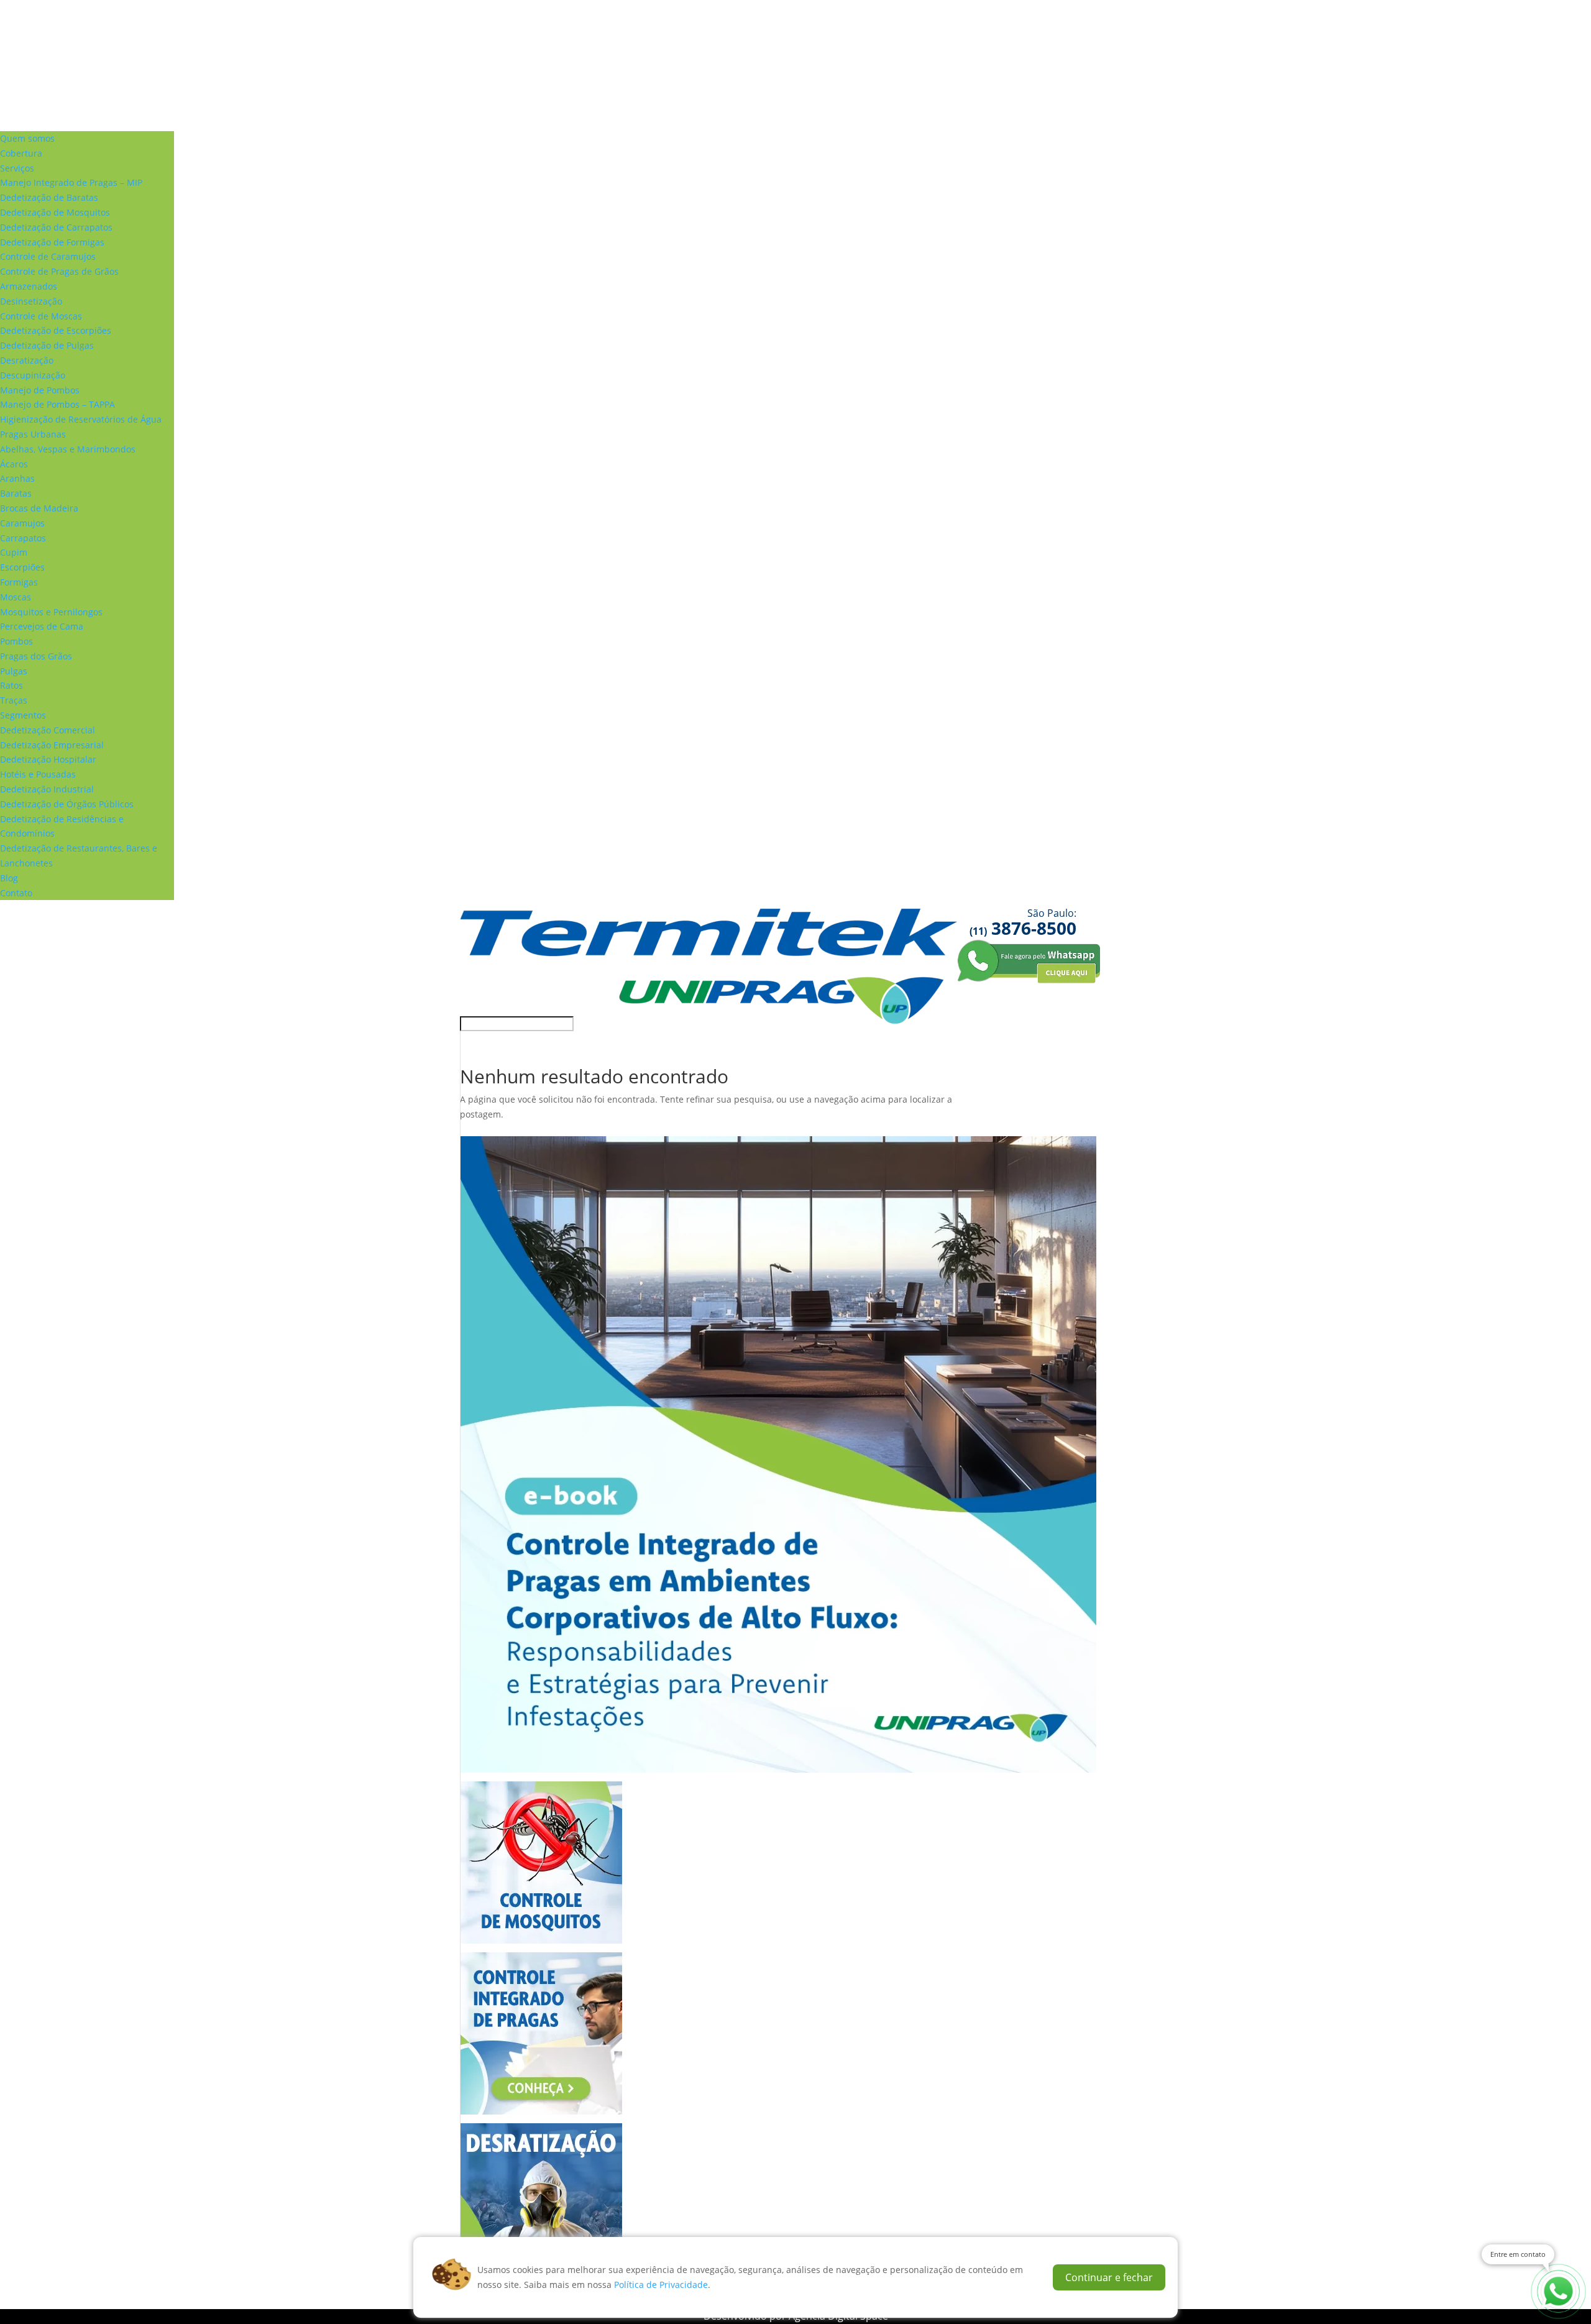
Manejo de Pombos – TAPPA (57, 404)
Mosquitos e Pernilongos (51, 612)
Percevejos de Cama (42, 626)
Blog (9, 878)
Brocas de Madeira (39, 508)
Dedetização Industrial (47, 789)
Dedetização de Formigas (52, 242)
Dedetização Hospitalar (48, 759)
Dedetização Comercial (48, 730)
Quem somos (27, 138)
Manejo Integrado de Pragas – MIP (71, 182)
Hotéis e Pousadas (38, 774)
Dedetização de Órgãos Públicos (67, 804)
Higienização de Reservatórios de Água (81, 419)
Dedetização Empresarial (52, 745)
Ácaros (14, 464)
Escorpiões (22, 567)
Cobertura (21, 153)
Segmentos (23, 715)
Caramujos (22, 523)
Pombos (16, 641)
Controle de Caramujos (48, 256)
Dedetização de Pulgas (47, 345)
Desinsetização (31, 301)
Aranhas (17, 478)
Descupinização (33, 375)
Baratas (16, 493)
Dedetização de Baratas (49, 197)
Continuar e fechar (1109, 2277)
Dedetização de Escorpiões (56, 330)
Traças (14, 700)
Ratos (11, 685)
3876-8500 (1023, 928)
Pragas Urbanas (33, 434)
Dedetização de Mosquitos (55, 212)
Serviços (17, 168)
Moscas (16, 597)
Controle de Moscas (41, 316)
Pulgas (14, 671)
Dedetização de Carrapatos (56, 227)
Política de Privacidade (661, 2285)
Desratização (27, 360)
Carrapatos (23, 538)
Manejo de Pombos (40, 390)
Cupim (14, 552)
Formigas (19, 582)
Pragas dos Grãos (36, 656)
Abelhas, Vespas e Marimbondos (68, 449)
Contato (16, 893)
